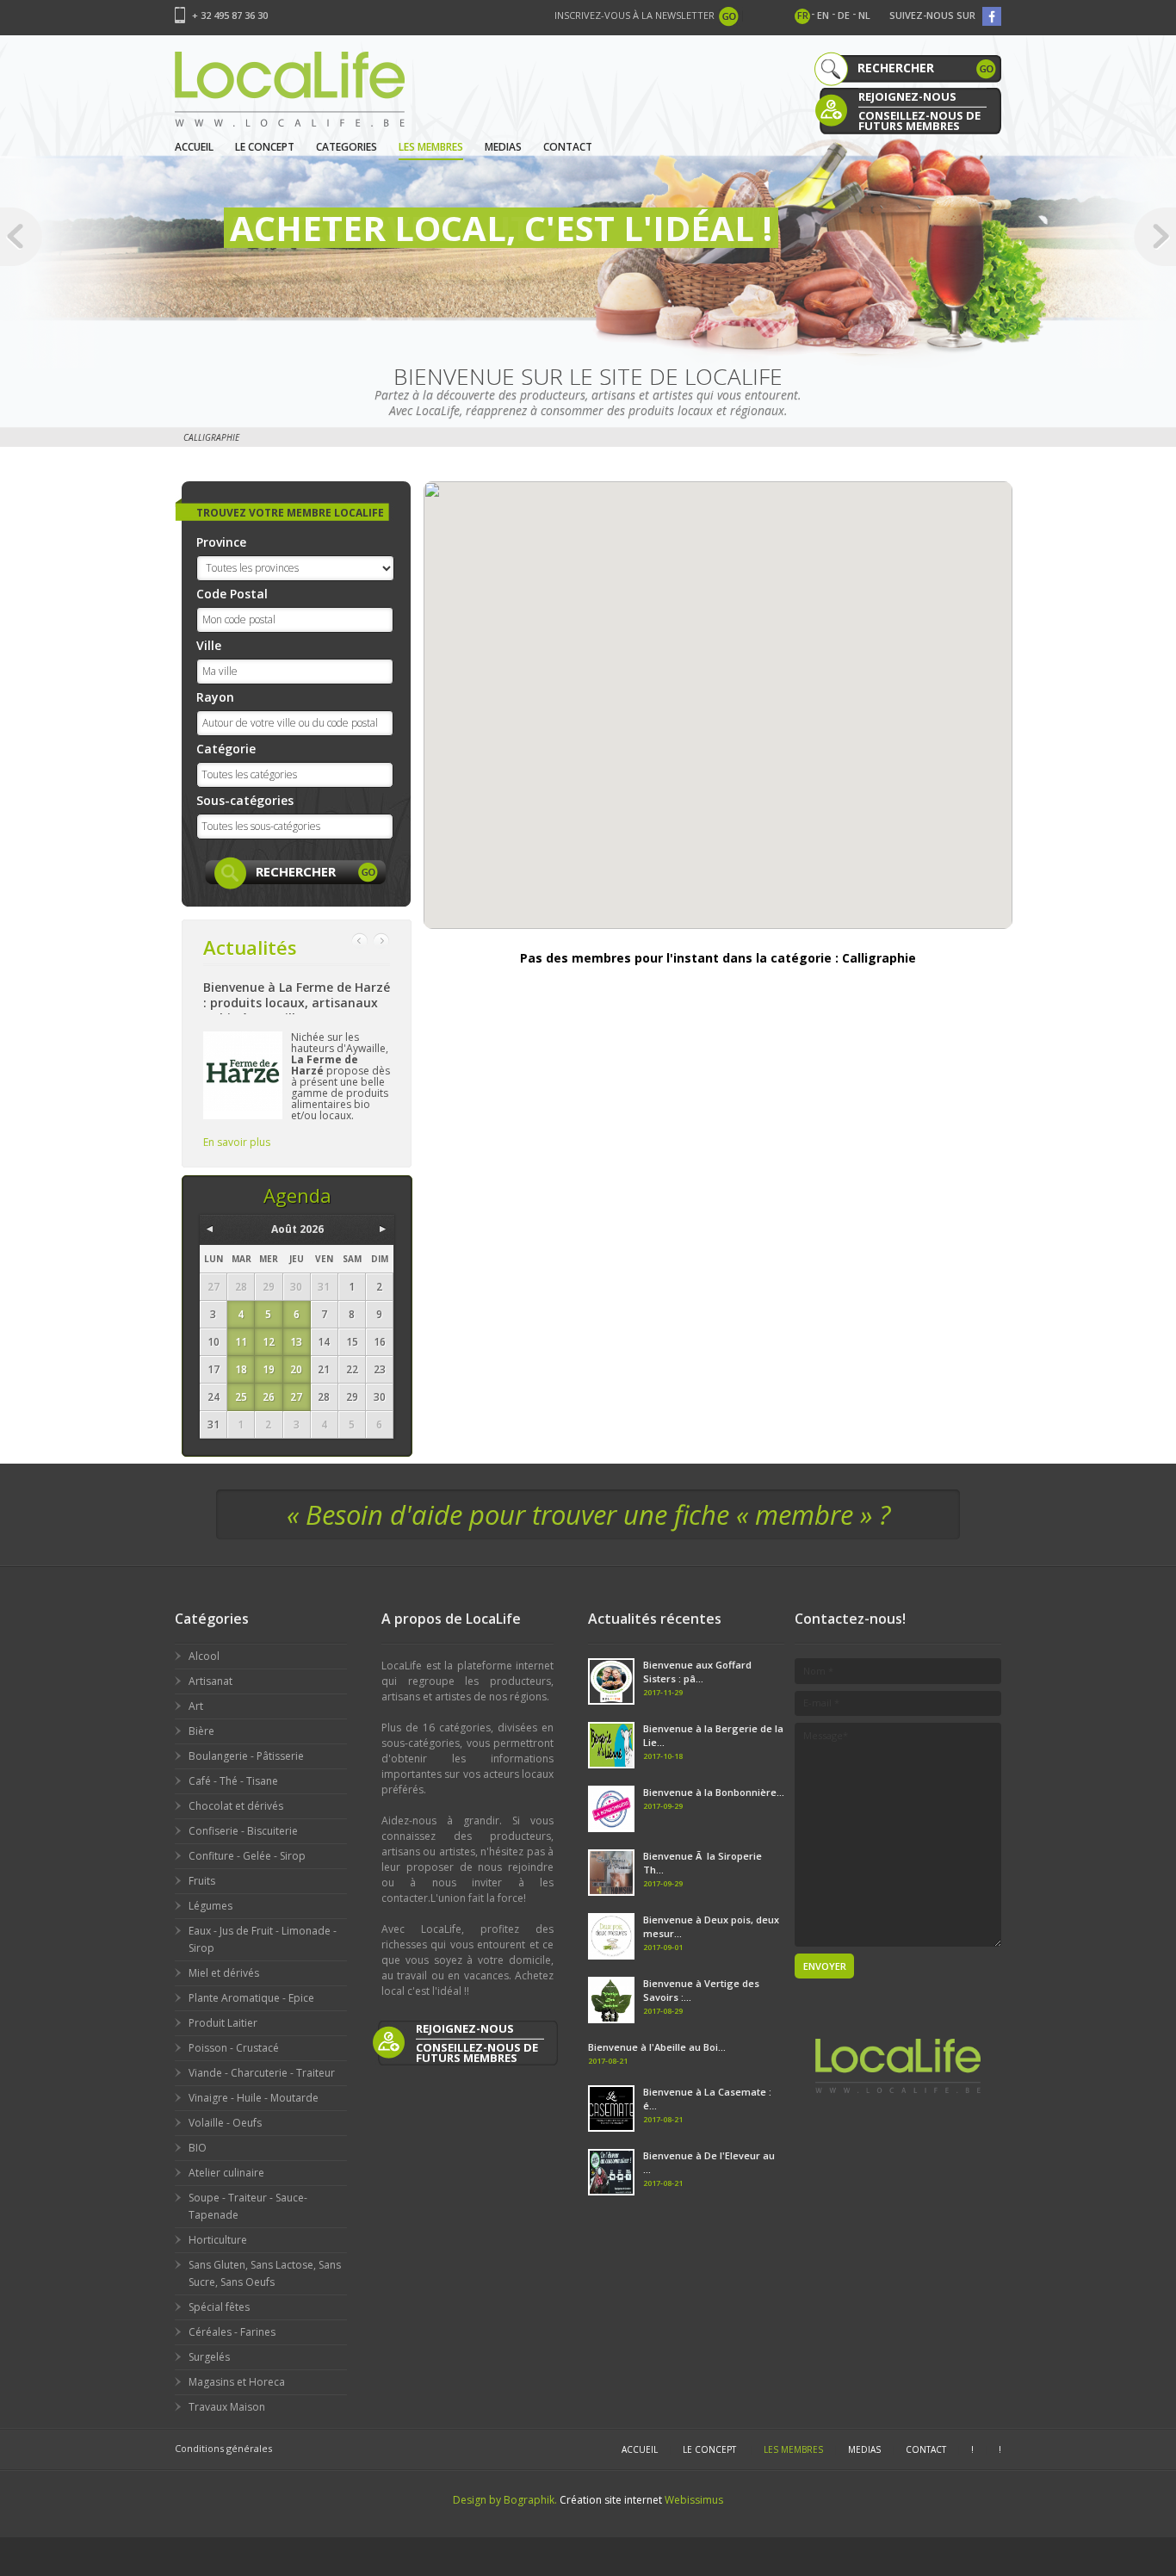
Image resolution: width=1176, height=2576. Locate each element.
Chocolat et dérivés (236, 1806)
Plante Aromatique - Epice (251, 1998)
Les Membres (431, 147)
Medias (503, 147)
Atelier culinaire (226, 2173)
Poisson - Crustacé (234, 2048)
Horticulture (218, 2240)
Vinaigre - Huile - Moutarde (254, 2098)
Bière (201, 1731)
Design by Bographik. (505, 2500)
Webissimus (694, 2500)
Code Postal (232, 594)
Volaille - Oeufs (225, 2123)
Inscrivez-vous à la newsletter (634, 15)
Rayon (215, 697)
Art (196, 1706)
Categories (347, 147)
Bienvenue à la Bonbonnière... (714, 1792)
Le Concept (265, 147)
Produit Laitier (223, 2023)
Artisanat (210, 1681)
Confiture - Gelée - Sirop (247, 1856)
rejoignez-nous (907, 96)
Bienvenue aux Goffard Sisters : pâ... (697, 1672)
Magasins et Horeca (237, 2382)
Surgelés (209, 2357)
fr (803, 15)
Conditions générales (223, 2448)
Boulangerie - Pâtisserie (246, 1756)
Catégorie (226, 749)
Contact (568, 147)
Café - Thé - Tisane (233, 1781)
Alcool (204, 1656)
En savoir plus (237, 1142)
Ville (209, 645)
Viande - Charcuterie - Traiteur (262, 2073)
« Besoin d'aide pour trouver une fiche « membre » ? (588, 1514)
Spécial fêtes (219, 2307)
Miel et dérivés (224, 1973)
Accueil (194, 147)
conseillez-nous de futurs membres (919, 119)
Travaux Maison (227, 2407)
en (823, 15)
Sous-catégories (245, 800)
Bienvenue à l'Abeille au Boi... (657, 2047)
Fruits (202, 1881)
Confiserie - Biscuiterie (243, 1831)
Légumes (210, 1906)
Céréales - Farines (232, 2332)
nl (864, 15)
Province (221, 542)
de (844, 15)
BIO (198, 2148)
